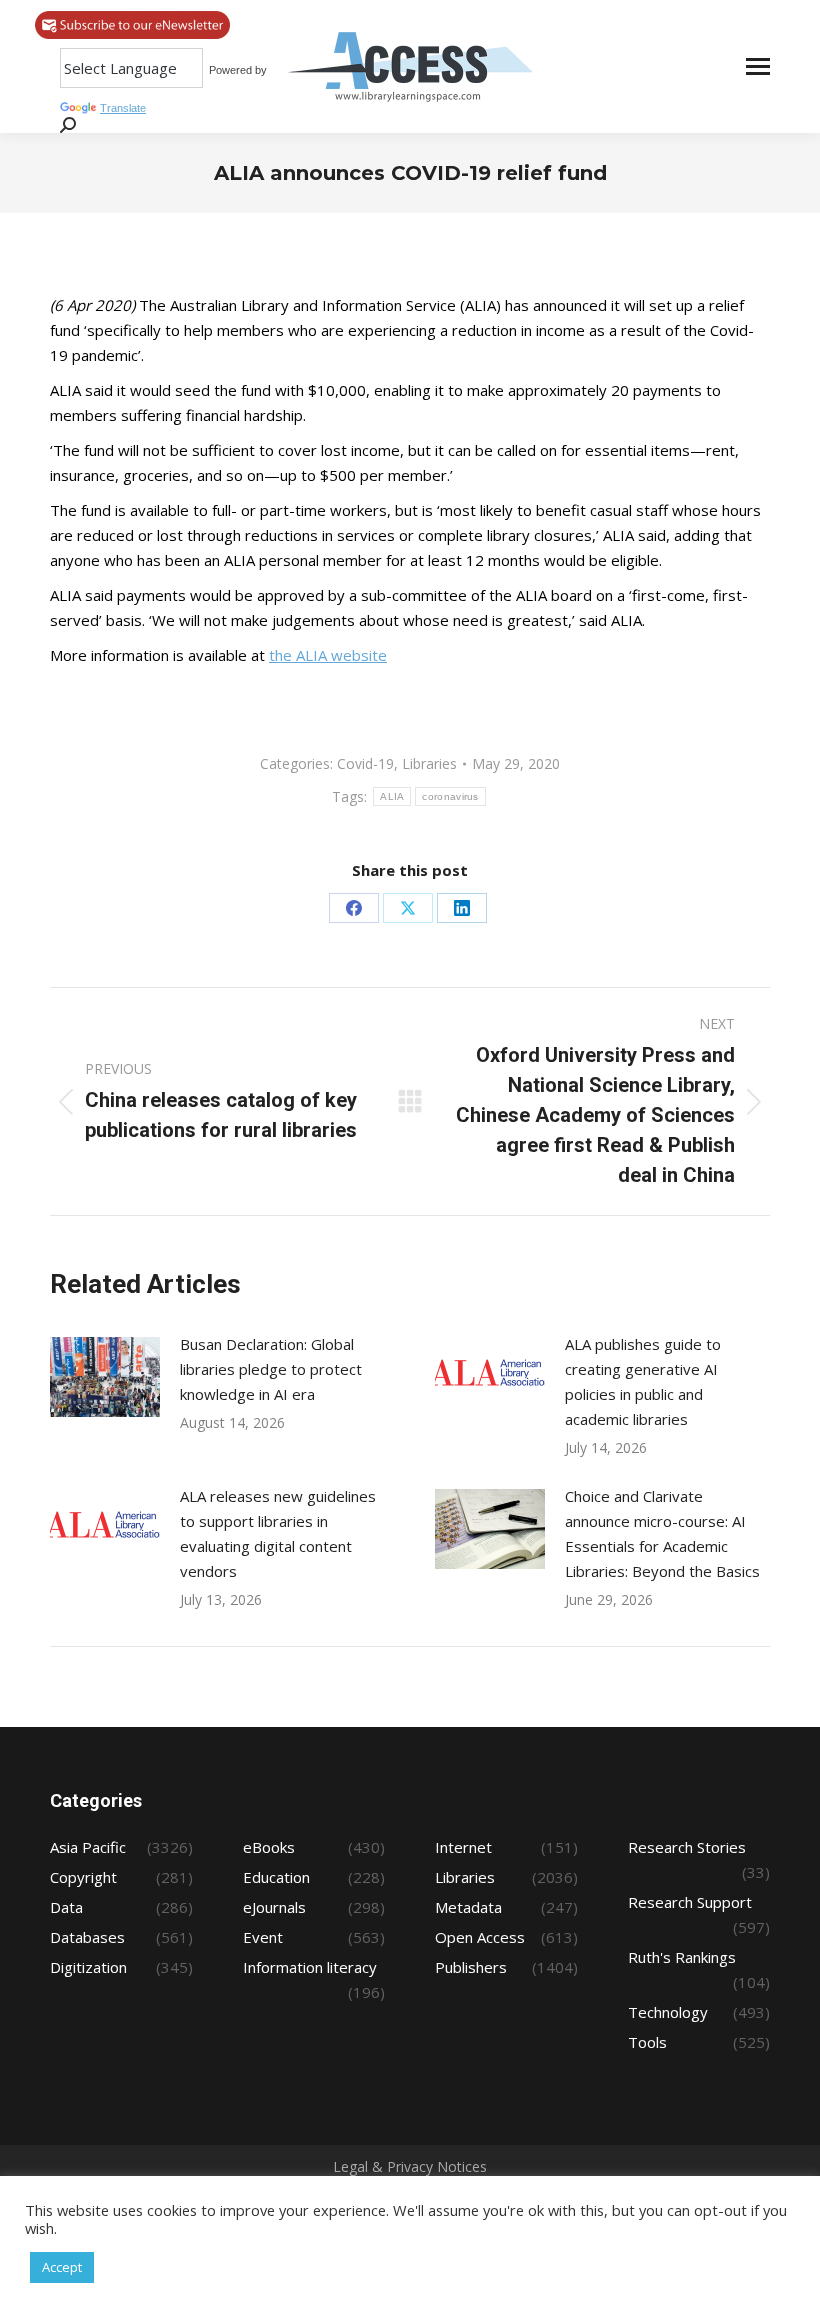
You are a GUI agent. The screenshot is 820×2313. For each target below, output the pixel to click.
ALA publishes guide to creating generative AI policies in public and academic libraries (643, 1381)
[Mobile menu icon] (758, 66)
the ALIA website (328, 655)
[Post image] (105, 1377)
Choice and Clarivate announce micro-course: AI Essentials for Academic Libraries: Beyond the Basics (662, 1533)
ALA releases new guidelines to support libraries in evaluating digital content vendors (278, 1533)
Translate (123, 108)
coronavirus (450, 796)
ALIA (392, 796)
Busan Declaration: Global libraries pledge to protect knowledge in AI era (271, 1369)
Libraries (429, 763)
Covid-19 (365, 763)
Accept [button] (62, 2267)
